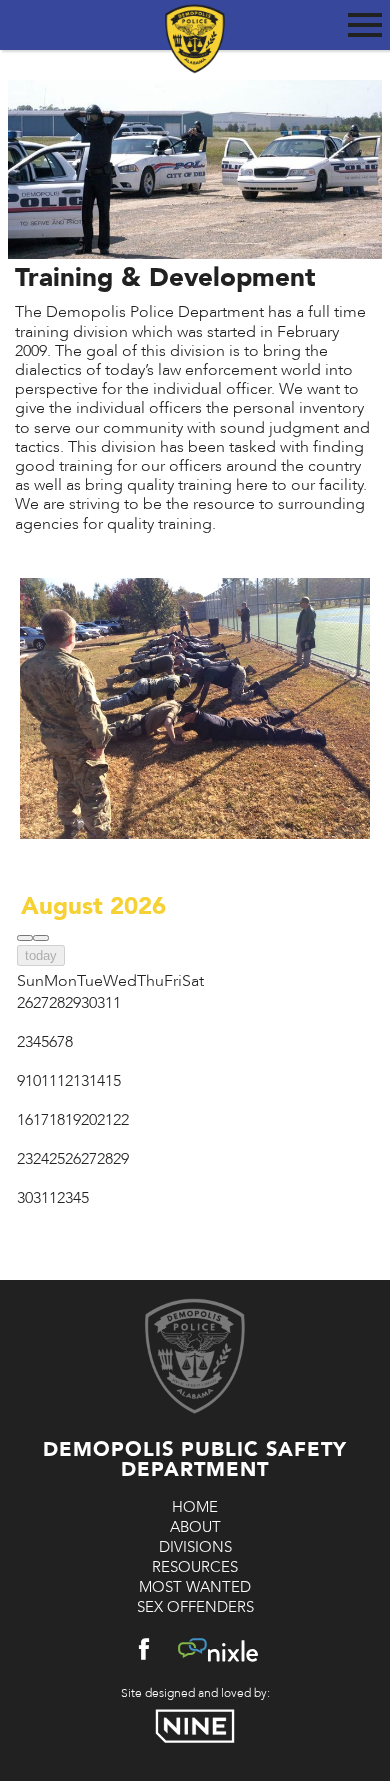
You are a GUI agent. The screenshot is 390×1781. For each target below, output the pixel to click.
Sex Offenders (195, 1607)
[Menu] (365, 21)
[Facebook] (144, 1653)
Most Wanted (195, 1587)
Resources (195, 1567)
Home (195, 1507)
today (41, 955)
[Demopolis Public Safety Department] (195, 27)
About (195, 1527)
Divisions (195, 1547)
